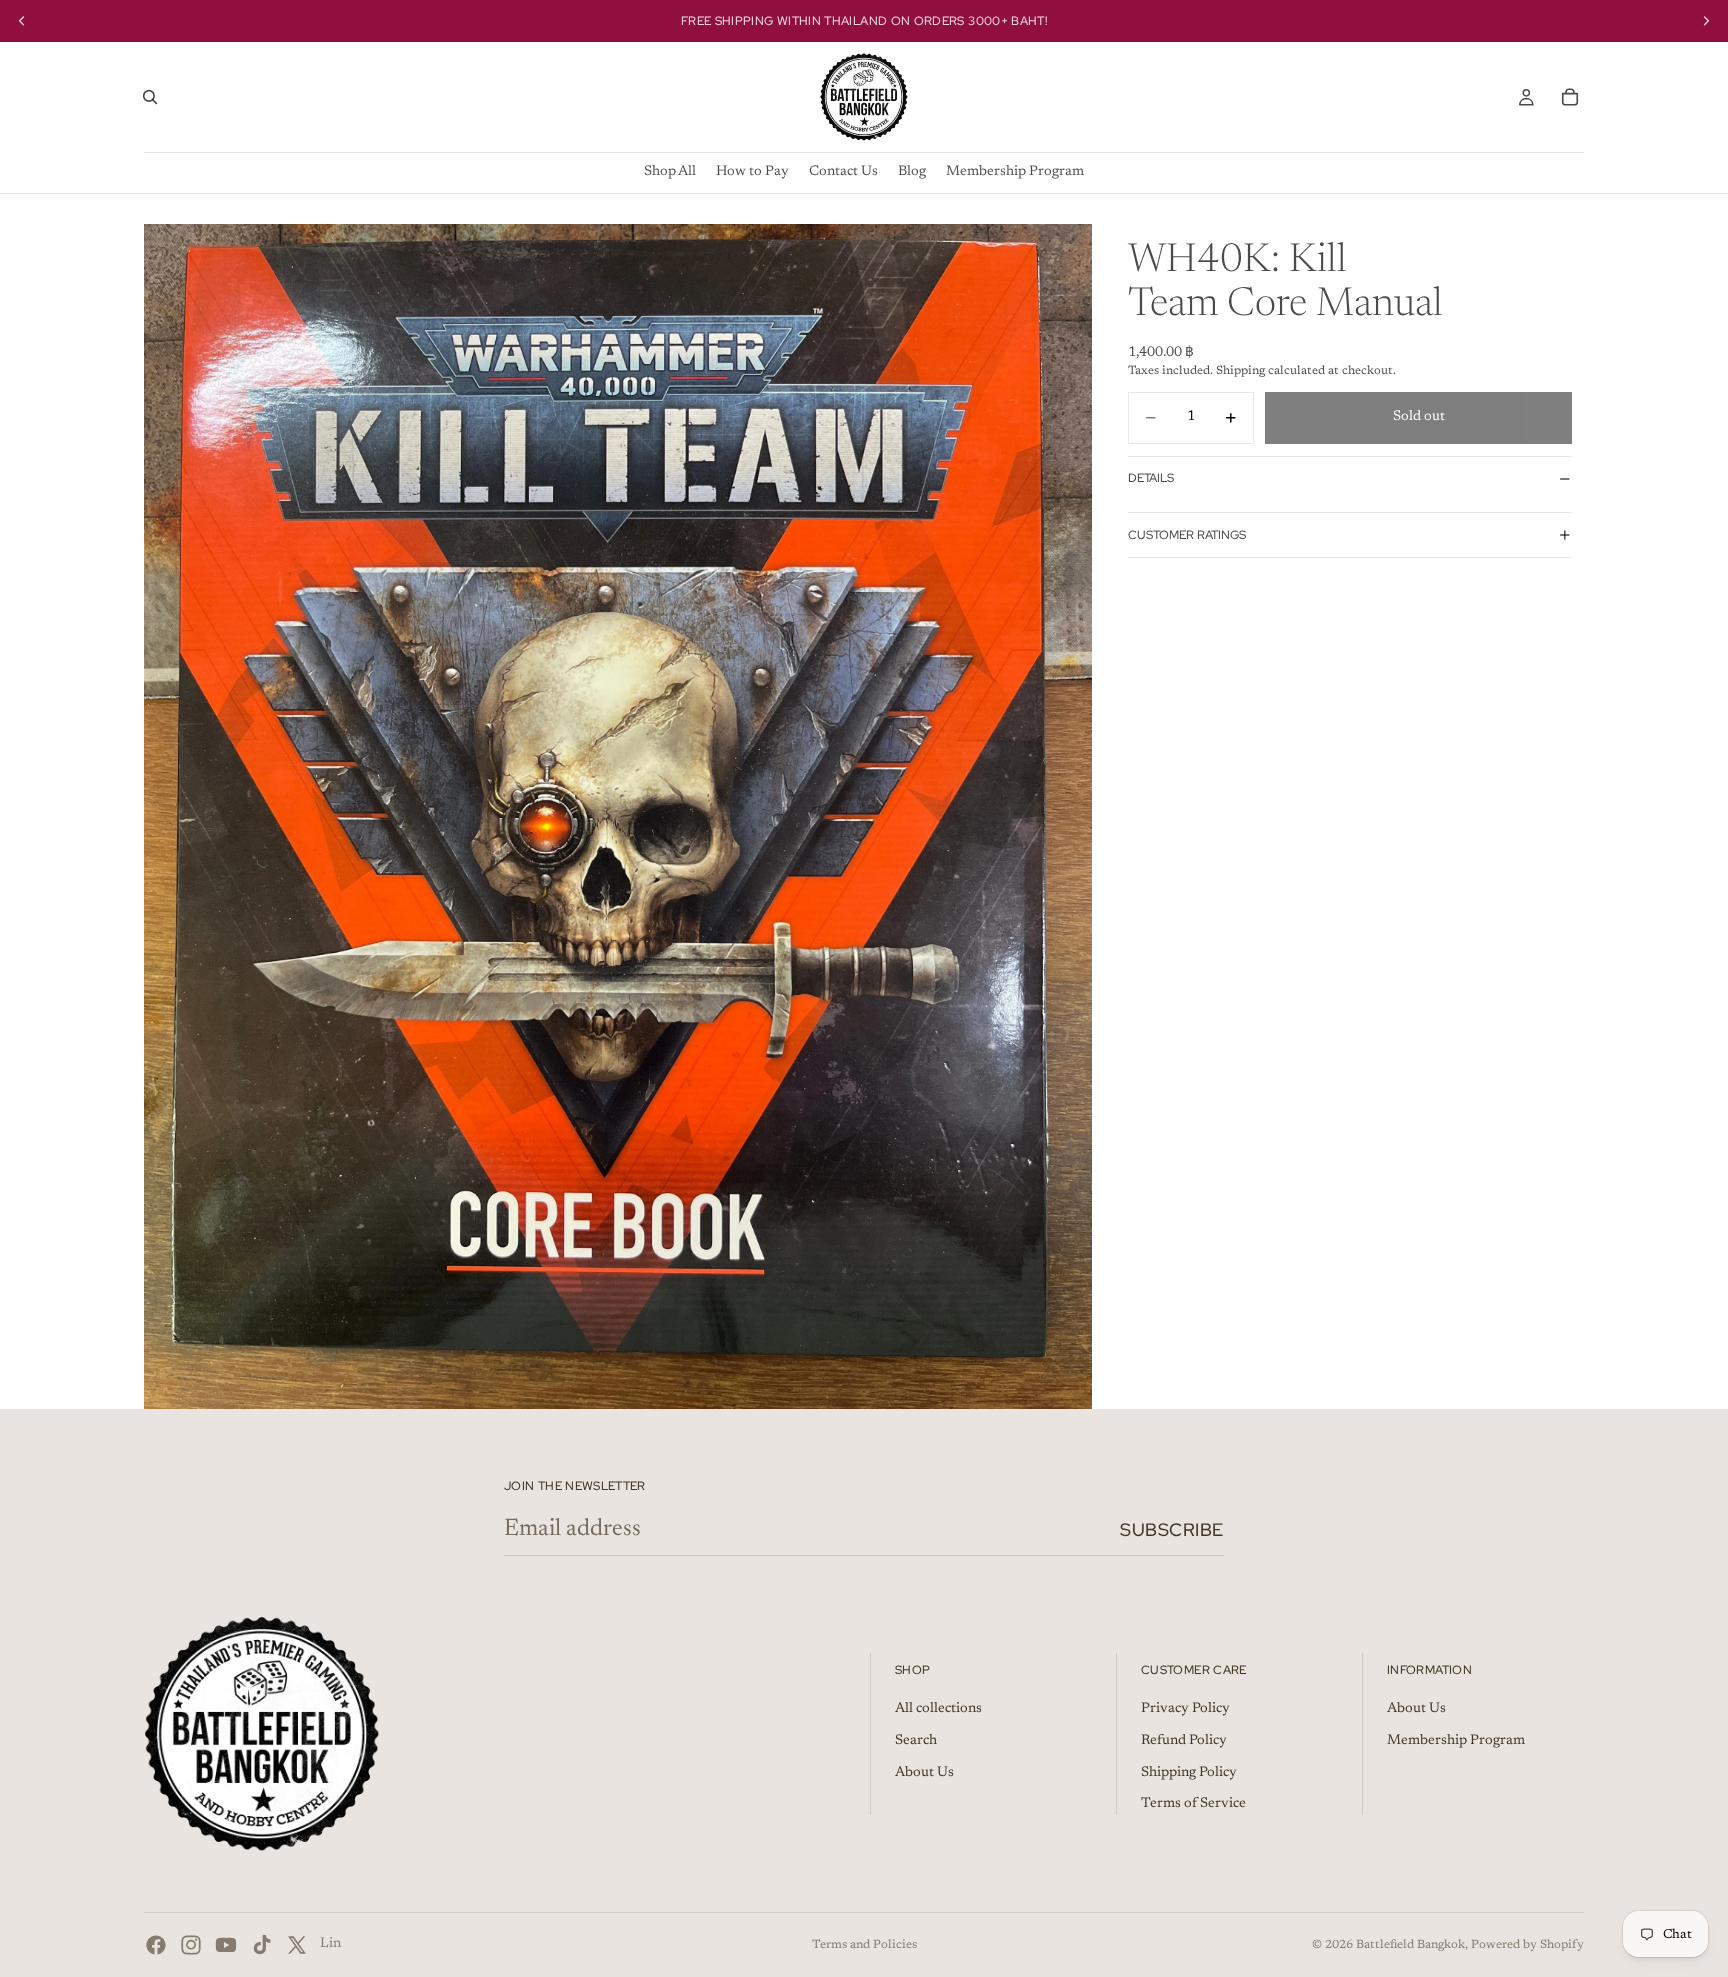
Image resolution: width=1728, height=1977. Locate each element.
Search (916, 1741)
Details (1151, 478)
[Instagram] (191, 1945)
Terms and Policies (864, 1945)
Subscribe (1172, 1529)
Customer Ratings (1187, 535)
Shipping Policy (1189, 1773)
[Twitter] (297, 1945)
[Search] (150, 97)
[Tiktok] (262, 1945)
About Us (924, 1773)
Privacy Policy (1185, 1710)
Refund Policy (1184, 1741)
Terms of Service (1193, 1805)
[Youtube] (226, 1945)
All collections (938, 1710)
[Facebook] (156, 1945)
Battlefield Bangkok (1410, 1945)
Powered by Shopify (1527, 1945)
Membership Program (1456, 1741)
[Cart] (1570, 97)
